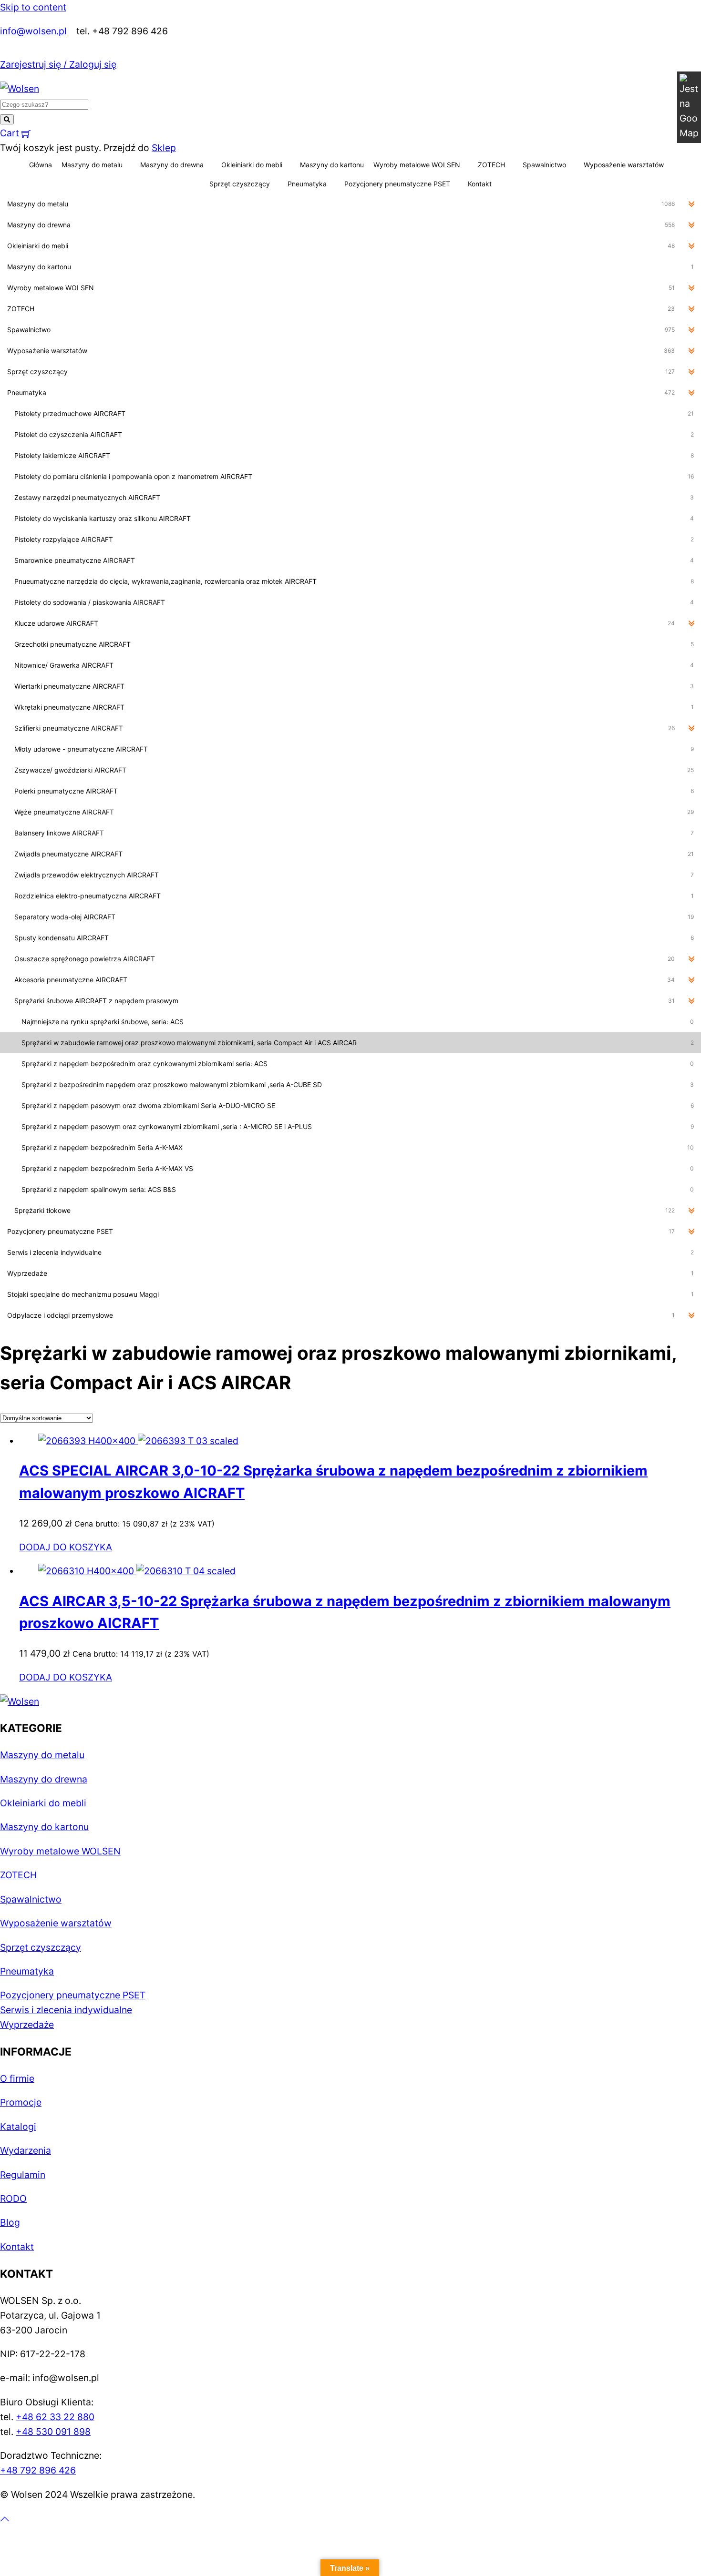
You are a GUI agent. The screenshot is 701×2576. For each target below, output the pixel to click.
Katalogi (18, 2127)
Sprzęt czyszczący (240, 184)
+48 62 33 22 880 (55, 2417)
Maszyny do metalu (92, 165)
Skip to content (33, 7)
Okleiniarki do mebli (252, 165)
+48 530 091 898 (53, 2432)
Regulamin (23, 2175)
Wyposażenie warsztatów (624, 165)
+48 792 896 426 (38, 2470)
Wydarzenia (26, 2150)
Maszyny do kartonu (332, 165)
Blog (10, 2222)
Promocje (21, 2102)
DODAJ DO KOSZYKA (66, 1547)
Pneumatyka (307, 184)
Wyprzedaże (27, 2025)
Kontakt (480, 184)
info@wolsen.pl (33, 31)
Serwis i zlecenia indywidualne (66, 2010)
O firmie (17, 2078)
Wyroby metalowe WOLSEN (417, 165)
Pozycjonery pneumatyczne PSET (397, 184)
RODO (13, 2199)
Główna (41, 165)
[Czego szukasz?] (7, 119)
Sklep (164, 148)
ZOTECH (491, 165)
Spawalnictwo (544, 165)
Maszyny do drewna (172, 165)
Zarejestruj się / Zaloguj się (58, 64)
